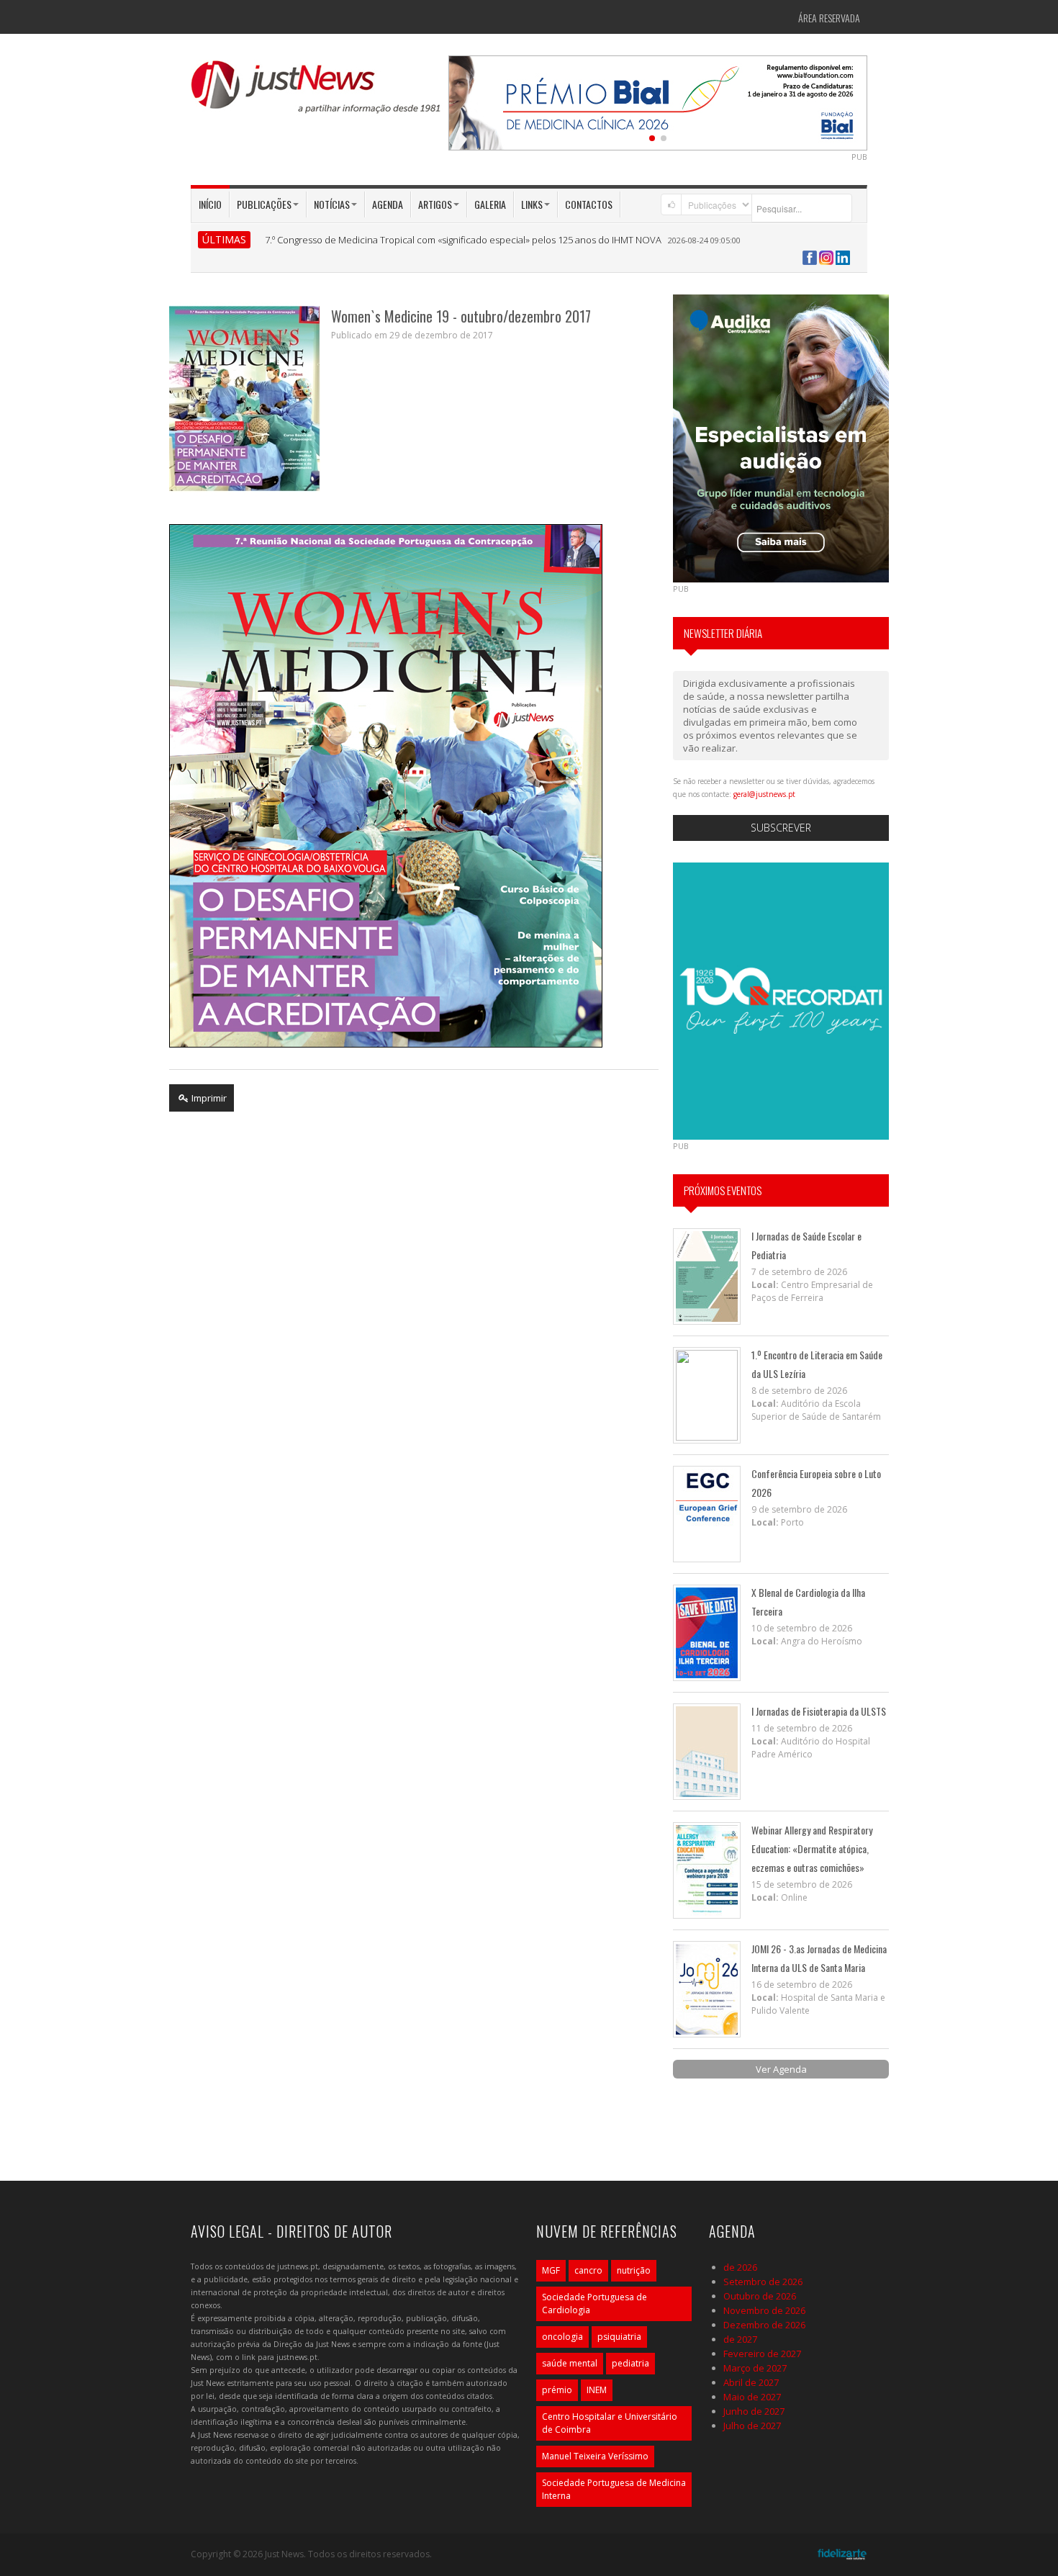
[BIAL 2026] (658, 102)
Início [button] (210, 204)
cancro (588, 2270)
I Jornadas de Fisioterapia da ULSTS (819, 1711)
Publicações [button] (264, 204)
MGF (551, 2270)
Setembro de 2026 (763, 2282)
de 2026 (740, 2267)
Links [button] (532, 204)
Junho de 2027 (754, 2411)
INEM (597, 2390)
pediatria (630, 2363)
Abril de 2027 (751, 2382)
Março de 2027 (755, 2368)
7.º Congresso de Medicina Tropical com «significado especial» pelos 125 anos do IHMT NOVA (463, 240)
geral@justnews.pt (764, 794)
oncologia (562, 2337)
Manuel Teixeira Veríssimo (595, 2456)
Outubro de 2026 (760, 2296)
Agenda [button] (388, 204)
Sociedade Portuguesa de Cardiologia (594, 2303)
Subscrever (781, 828)
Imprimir (208, 1098)
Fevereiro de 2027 (762, 2354)
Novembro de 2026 (764, 2310)
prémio (557, 2390)
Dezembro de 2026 (764, 2325)
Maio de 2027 (752, 2397)
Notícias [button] (332, 204)
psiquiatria (619, 2337)
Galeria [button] (490, 204)
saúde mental (570, 2363)
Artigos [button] (435, 204)
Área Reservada (829, 18)
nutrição (634, 2270)
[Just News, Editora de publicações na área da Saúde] (317, 92)
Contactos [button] (589, 204)
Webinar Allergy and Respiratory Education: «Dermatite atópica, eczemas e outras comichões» (812, 1848)
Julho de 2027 (752, 2426)
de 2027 (740, 2339)
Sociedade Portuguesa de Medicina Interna (614, 2489)
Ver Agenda (781, 2069)
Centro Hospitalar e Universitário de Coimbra (610, 2423)
